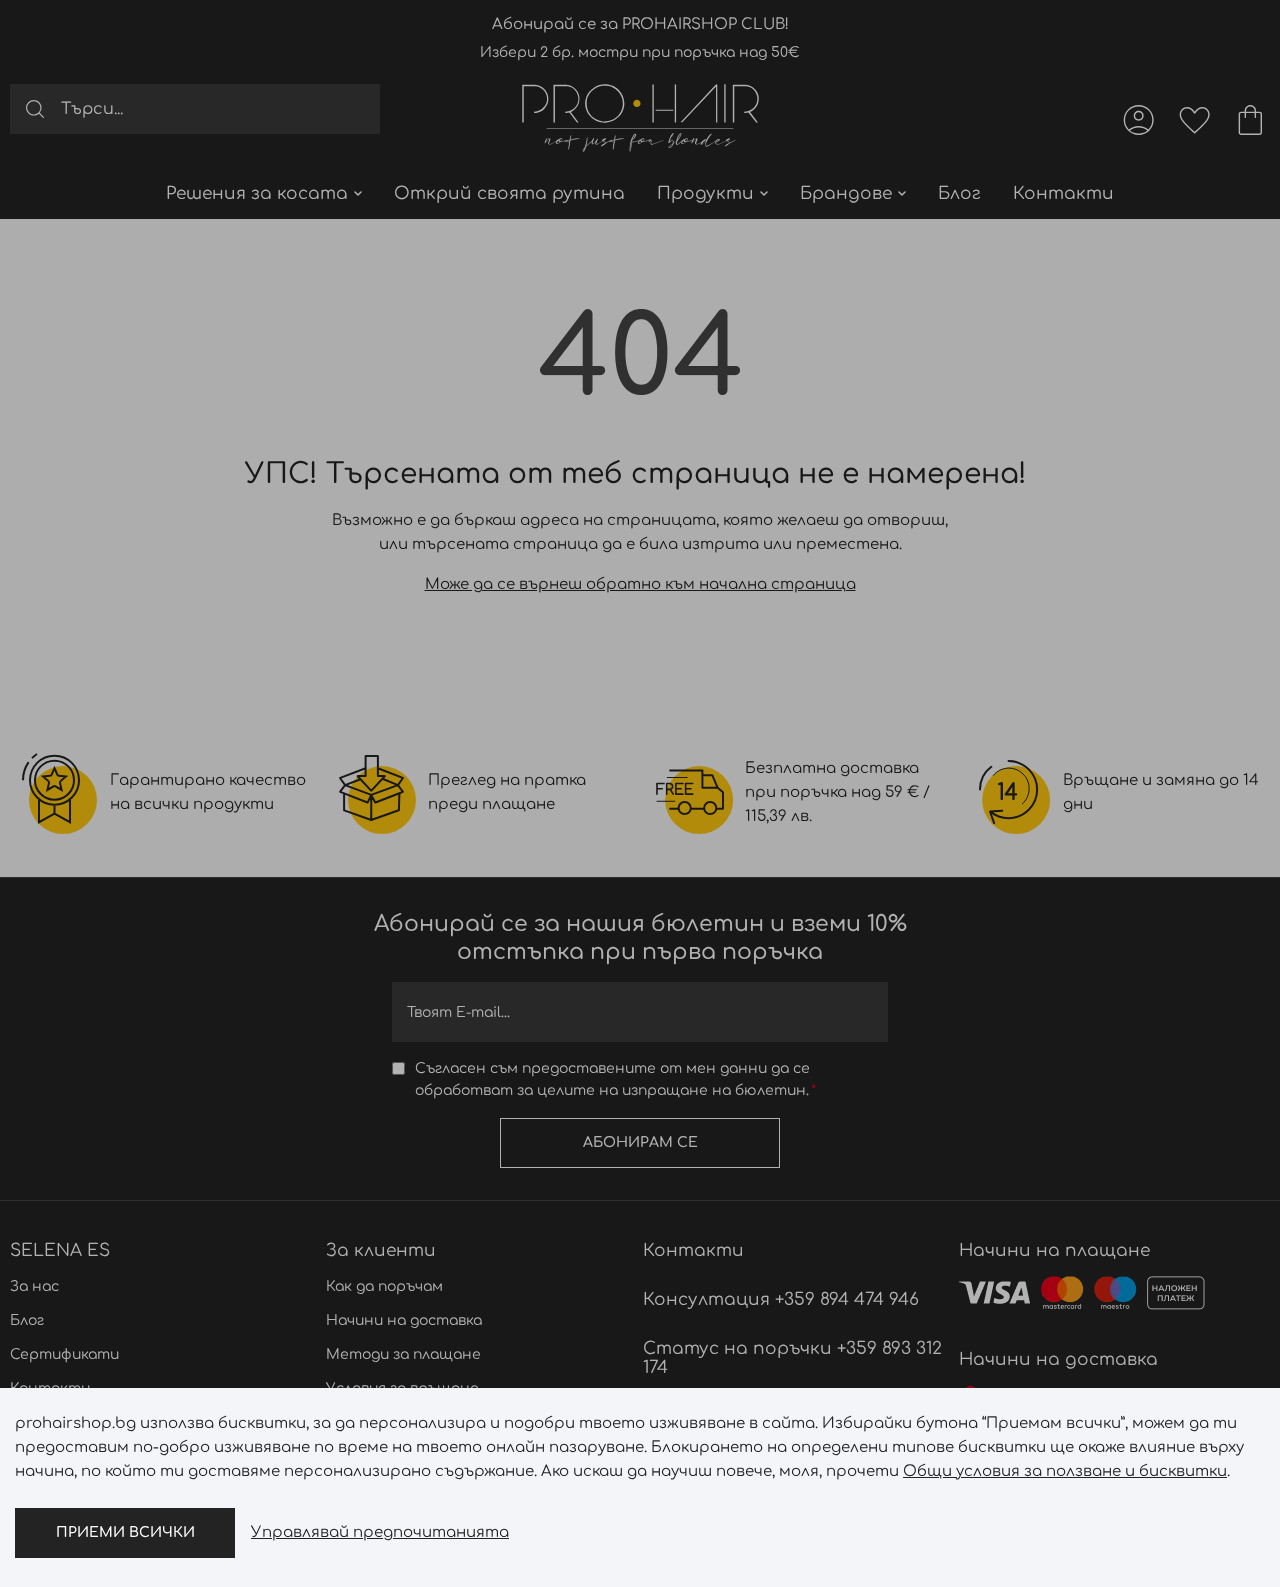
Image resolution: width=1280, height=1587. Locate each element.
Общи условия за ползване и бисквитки (1065, 1471)
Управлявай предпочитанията (380, 1532)
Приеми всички (125, 1532)
